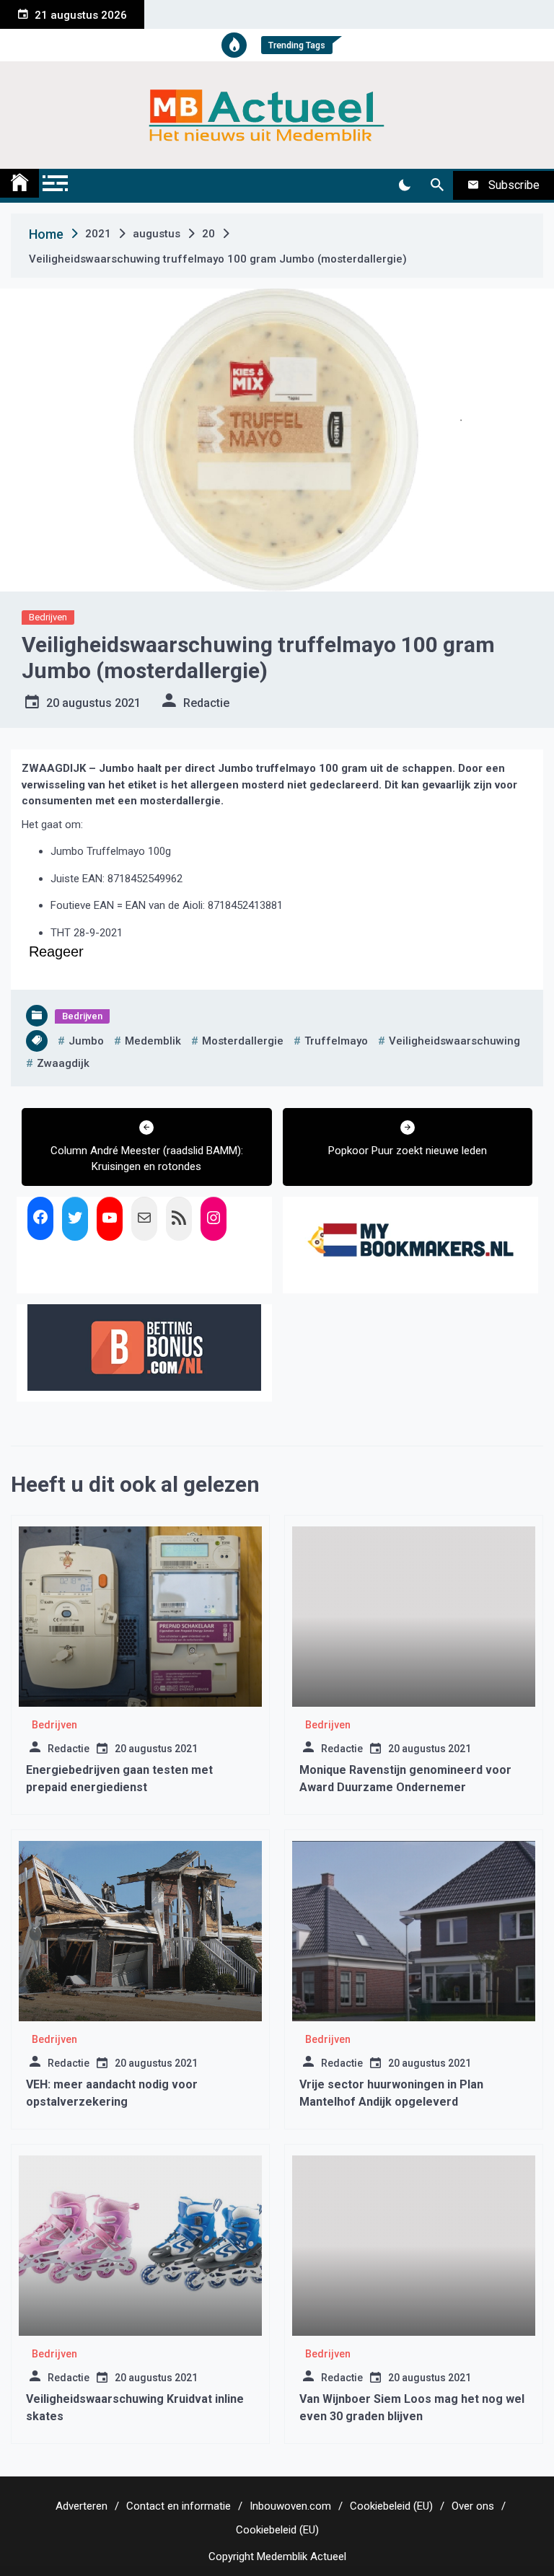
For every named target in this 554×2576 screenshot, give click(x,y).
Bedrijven (48, 617)
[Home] (19, 183)
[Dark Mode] (404, 185)
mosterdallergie (243, 1041)
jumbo (86, 1041)
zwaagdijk (63, 1063)
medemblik (153, 1041)
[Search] (437, 185)
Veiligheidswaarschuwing (454, 1041)
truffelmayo (336, 1041)
